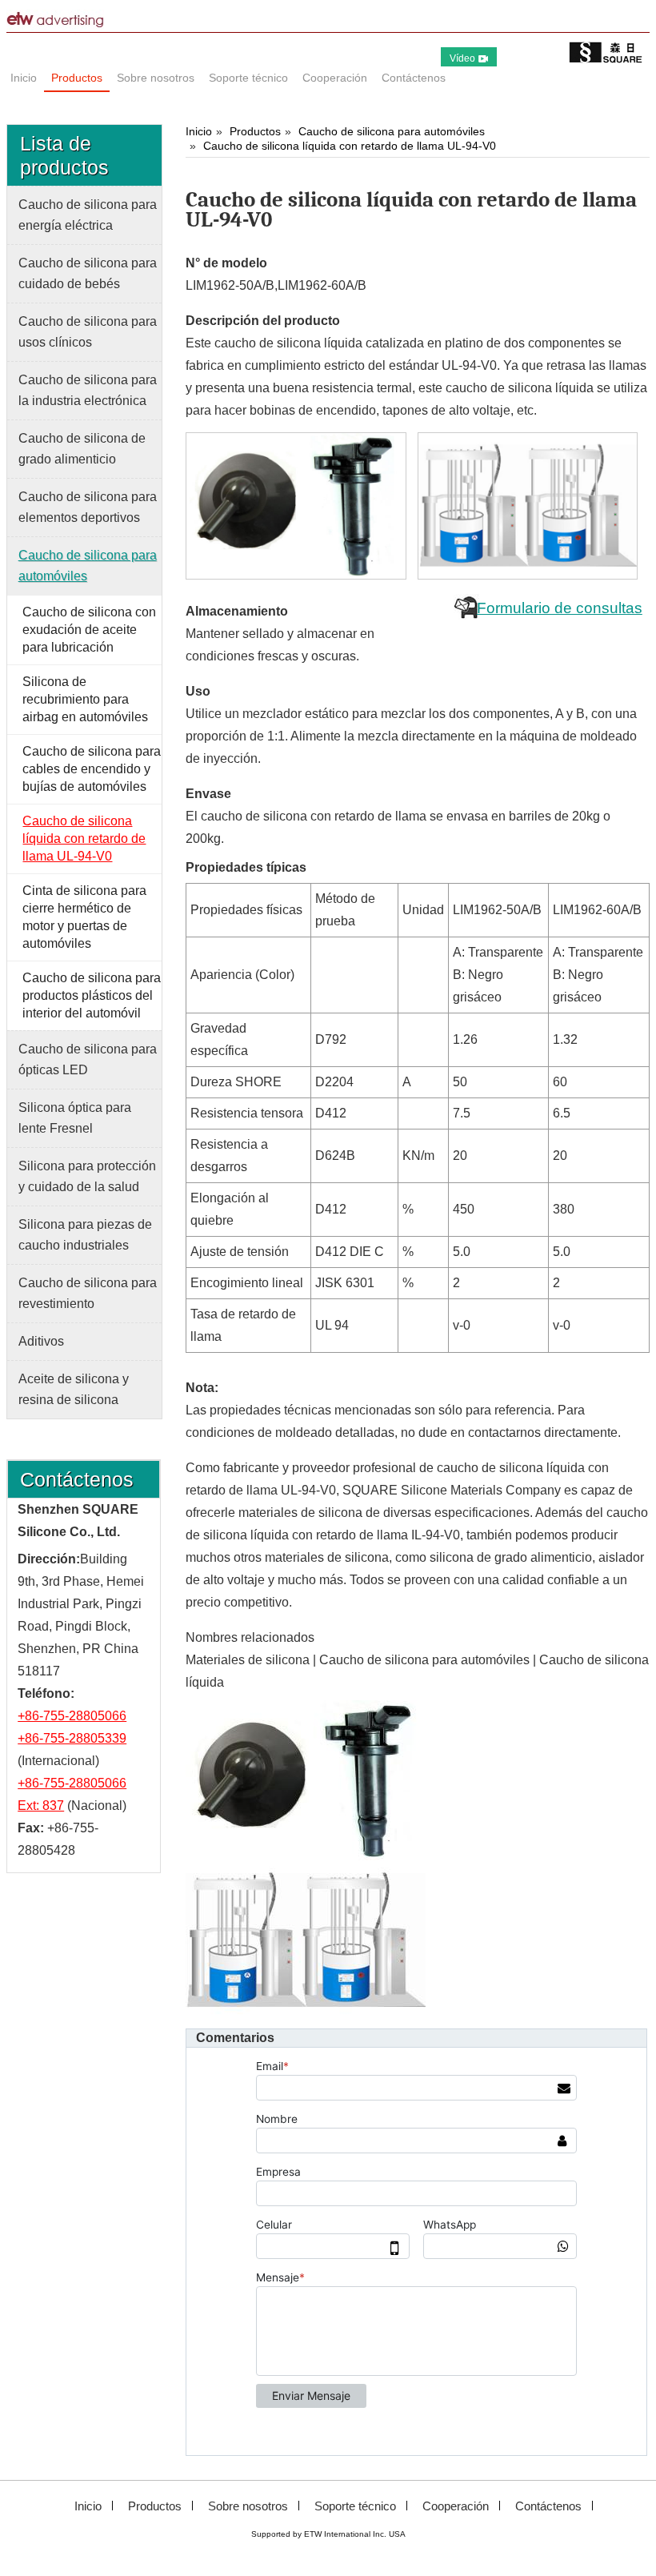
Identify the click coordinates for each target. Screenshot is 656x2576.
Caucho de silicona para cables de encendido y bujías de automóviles (92, 769)
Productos (255, 131)
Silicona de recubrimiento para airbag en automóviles (85, 699)
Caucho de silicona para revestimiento (88, 1293)
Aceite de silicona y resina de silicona (74, 1389)
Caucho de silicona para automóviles (392, 131)
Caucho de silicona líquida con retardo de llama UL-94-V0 (350, 146)
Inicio (199, 131)
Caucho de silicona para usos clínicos (88, 332)
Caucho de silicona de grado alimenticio (82, 449)
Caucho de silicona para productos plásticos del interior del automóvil (92, 995)
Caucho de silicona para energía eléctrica (88, 215)
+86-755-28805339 (72, 1738)
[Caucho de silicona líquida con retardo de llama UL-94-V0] (297, 506)
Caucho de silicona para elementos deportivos (88, 507)
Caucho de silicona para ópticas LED (88, 1059)
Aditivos (41, 1341)
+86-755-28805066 (72, 1716)
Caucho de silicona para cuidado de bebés (88, 273)
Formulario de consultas (560, 608)
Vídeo (462, 58)
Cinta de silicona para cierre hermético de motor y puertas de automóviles (84, 917)
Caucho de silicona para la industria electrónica (88, 390)
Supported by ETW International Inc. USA (328, 2534)
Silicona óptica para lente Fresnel (75, 1118)
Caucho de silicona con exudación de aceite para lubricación (89, 630)
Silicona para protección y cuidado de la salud (87, 1176)
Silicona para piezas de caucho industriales (85, 1235)
